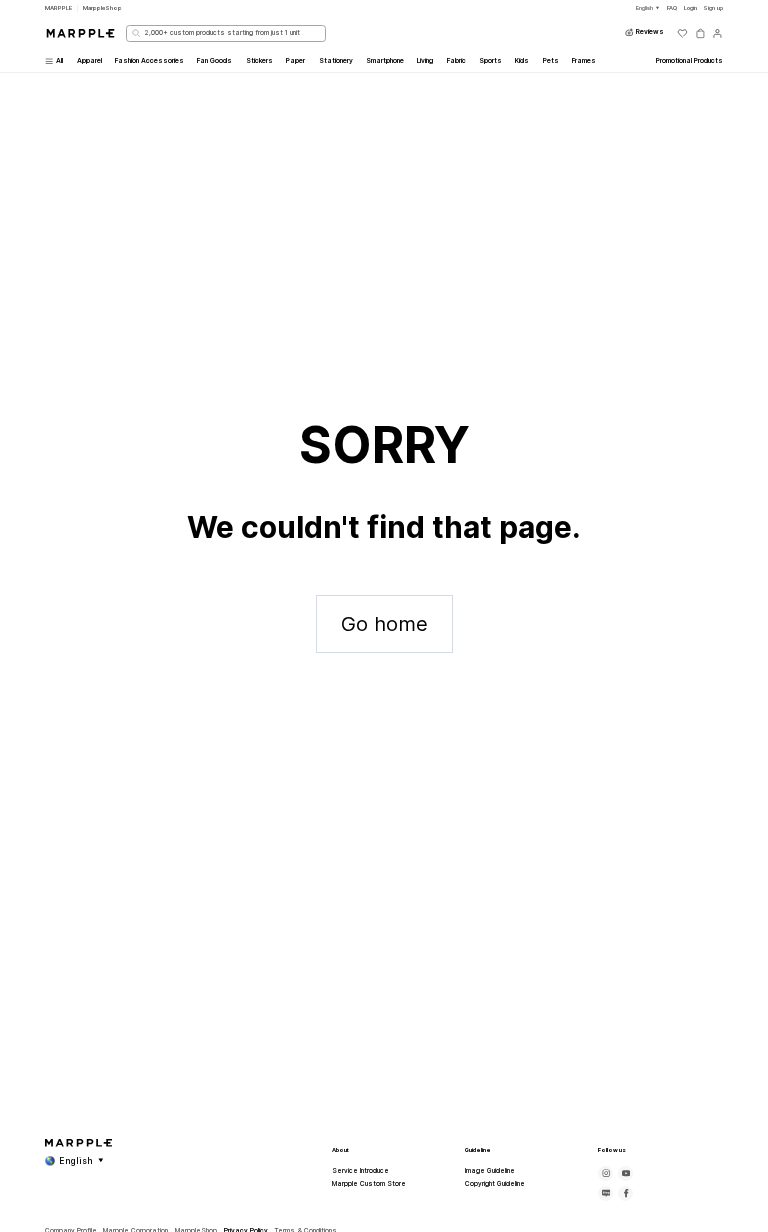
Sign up (713, 7)
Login (690, 7)
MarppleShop (102, 7)
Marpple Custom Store (369, 1184)
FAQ (672, 7)
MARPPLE (58, 7)
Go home (384, 624)
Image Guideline (490, 1171)
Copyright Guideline (495, 1184)
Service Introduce (360, 1171)
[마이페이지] (717, 33)
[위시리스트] (682, 33)
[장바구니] (700, 33)
